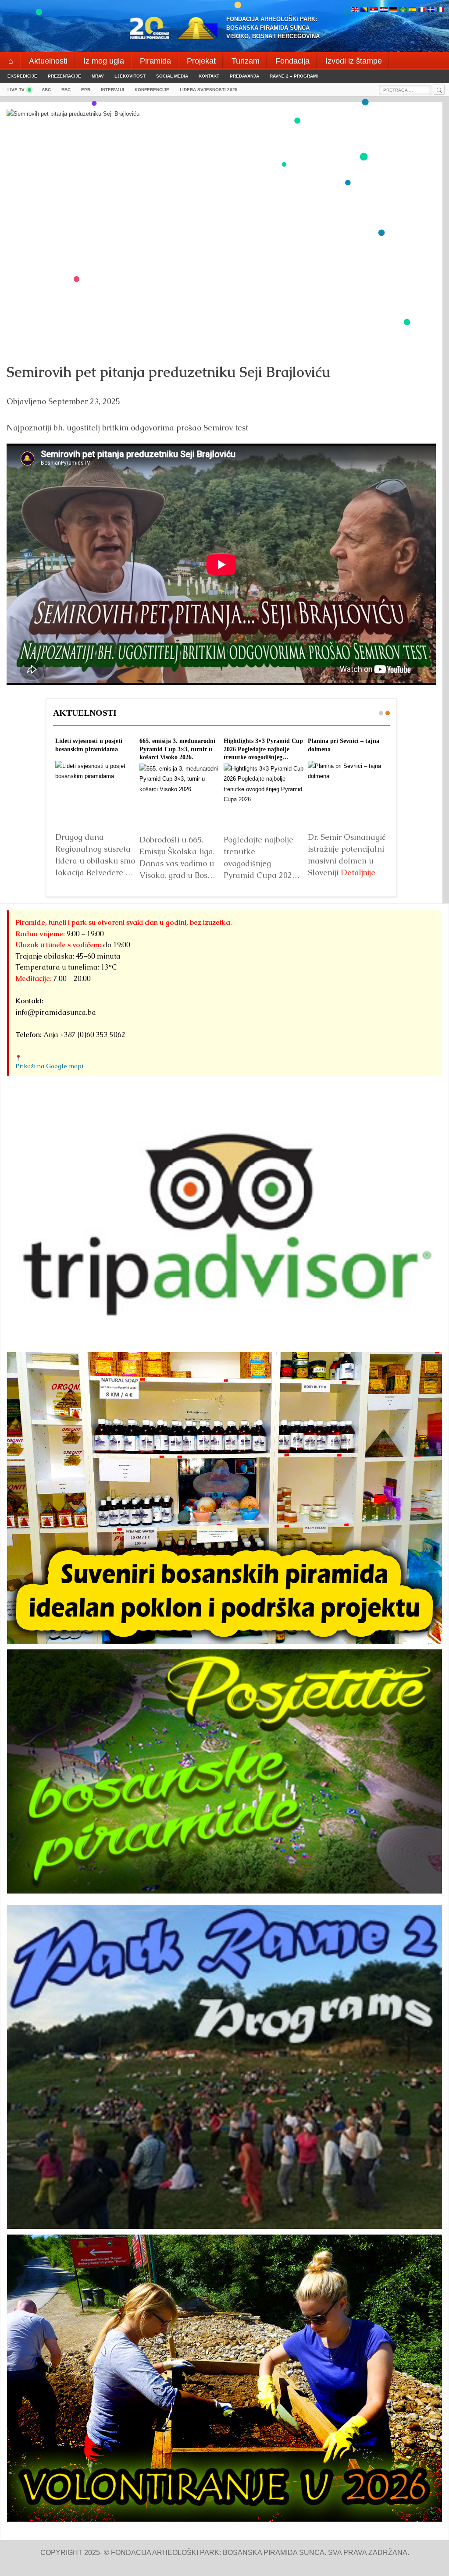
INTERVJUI (112, 90)
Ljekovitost (130, 76)
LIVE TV (16, 90)
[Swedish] (431, 10)
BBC (66, 90)
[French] (422, 10)
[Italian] (441, 10)
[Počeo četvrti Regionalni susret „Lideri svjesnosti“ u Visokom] (264, 796)
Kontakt (209, 76)
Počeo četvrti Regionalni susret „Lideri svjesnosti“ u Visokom (259, 749)
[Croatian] (384, 10)
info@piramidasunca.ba (56, 1012)
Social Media (172, 76)
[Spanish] (412, 10)
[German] (393, 10)
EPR (86, 90)
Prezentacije (64, 76)
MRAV (98, 76)
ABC (46, 90)
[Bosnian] (364, 10)
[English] (355, 10)
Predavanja (244, 76)
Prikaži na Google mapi (49, 1066)
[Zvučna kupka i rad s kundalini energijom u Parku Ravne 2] (348, 796)
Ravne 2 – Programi (294, 76)
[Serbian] (374, 10)
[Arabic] (403, 10)
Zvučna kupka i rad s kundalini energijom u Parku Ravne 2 (347, 749)
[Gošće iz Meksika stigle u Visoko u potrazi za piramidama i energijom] (95, 796)
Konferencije (152, 90)
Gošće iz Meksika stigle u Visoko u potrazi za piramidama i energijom (88, 749)
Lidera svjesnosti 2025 (209, 90)
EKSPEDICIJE (22, 76)
